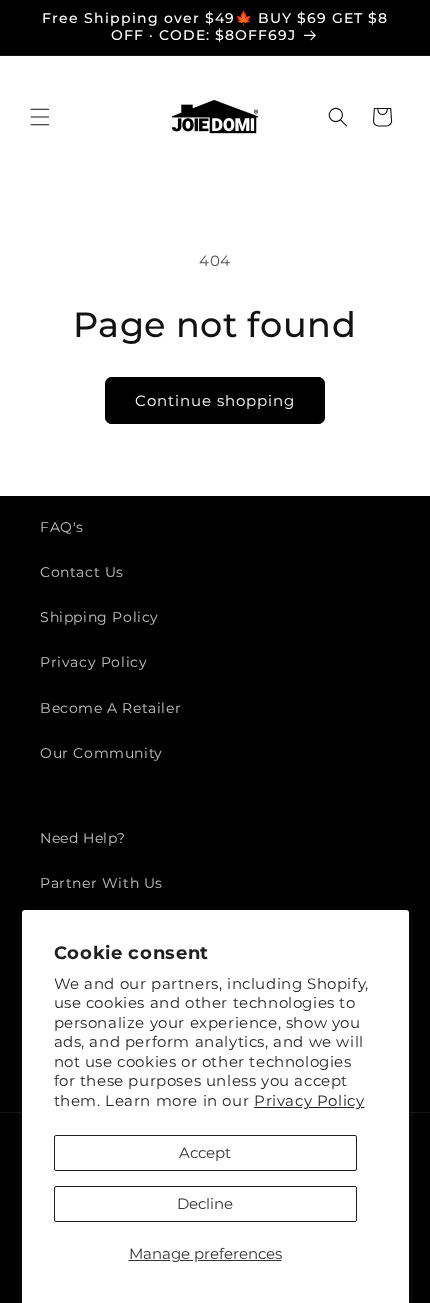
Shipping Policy (99, 617)
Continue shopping (215, 400)
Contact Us (82, 572)
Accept (205, 1152)
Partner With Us (101, 883)
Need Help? (83, 838)
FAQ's (62, 527)
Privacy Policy (309, 1100)
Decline (205, 1203)
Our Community (101, 753)
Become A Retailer (110, 708)
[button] (40, 117)
